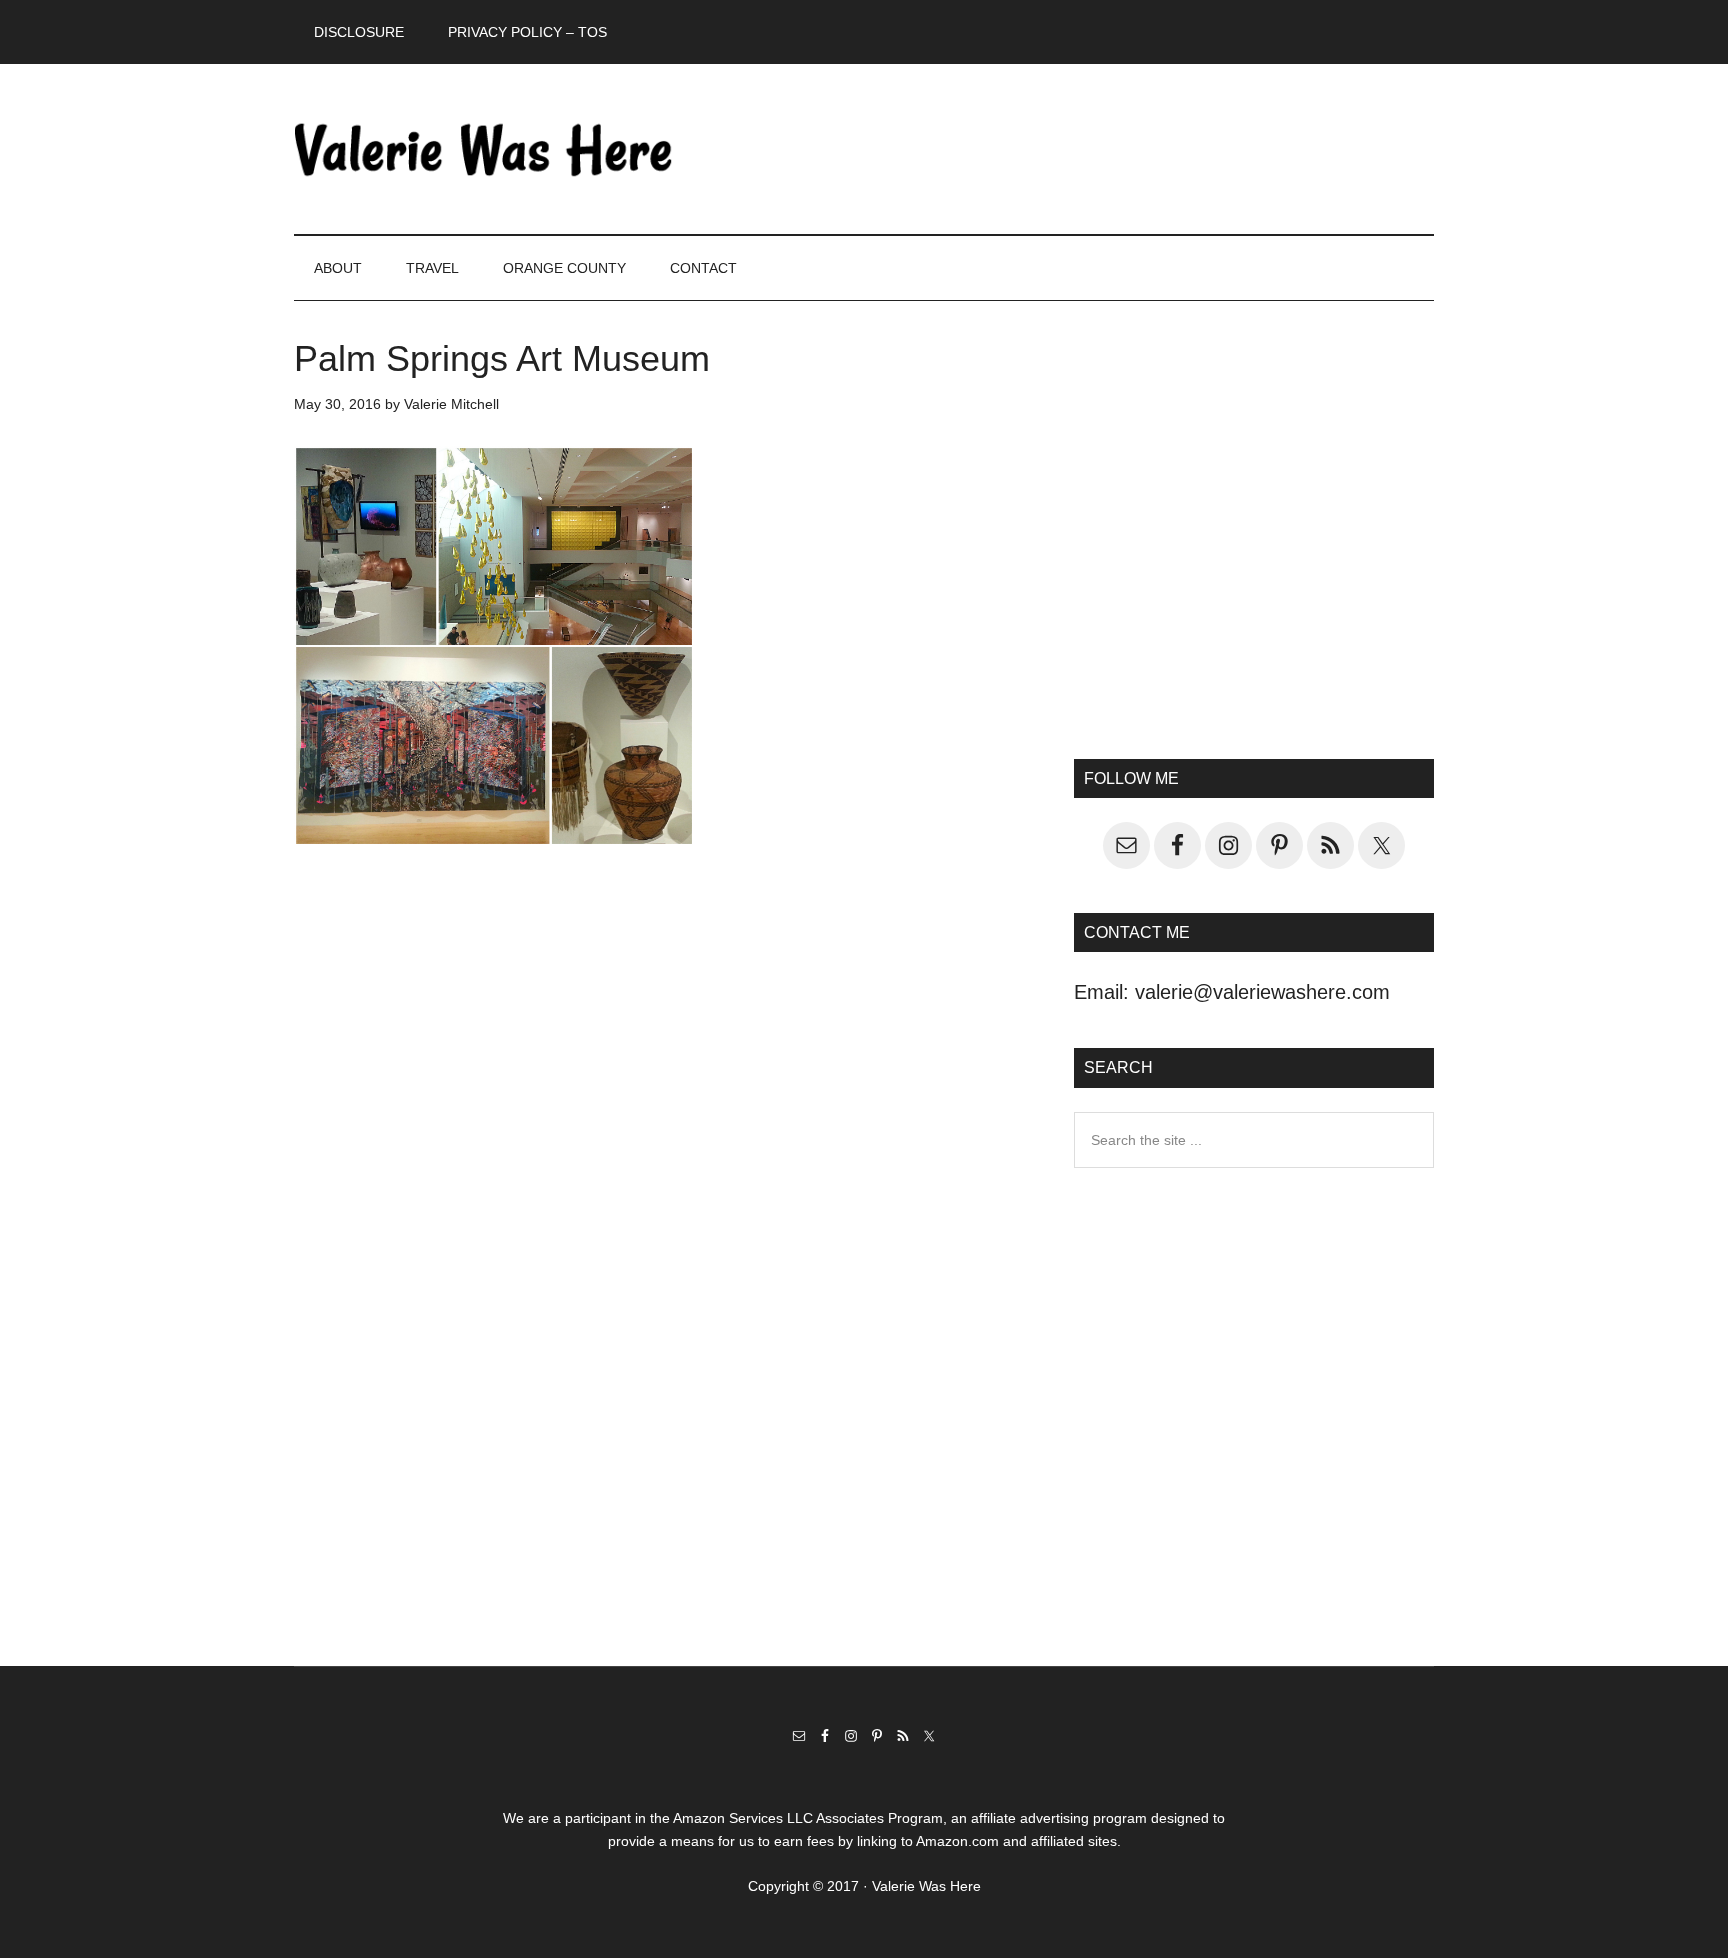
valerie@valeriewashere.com (1262, 992)
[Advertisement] (1254, 546)
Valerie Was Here (484, 149)
